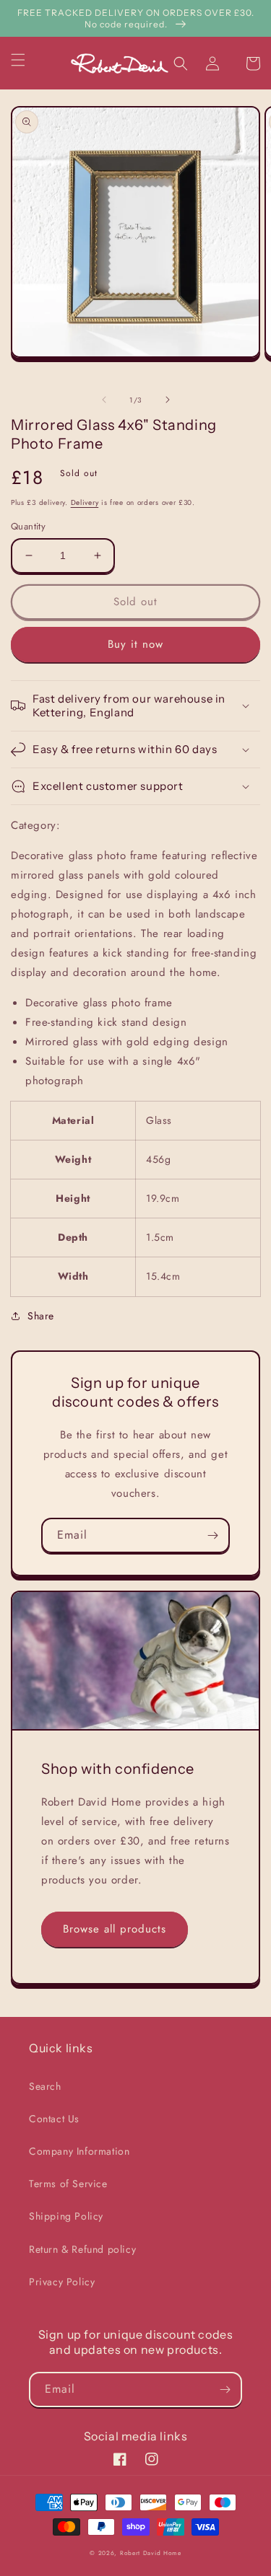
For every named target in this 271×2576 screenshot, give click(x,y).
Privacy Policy (62, 2282)
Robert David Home (151, 2553)
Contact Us (54, 2119)
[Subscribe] (212, 1535)
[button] (27, 60)
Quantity (28, 526)
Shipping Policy (66, 2216)
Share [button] (41, 1316)
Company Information (79, 2151)
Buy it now (135, 644)
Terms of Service (68, 2184)
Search (45, 2086)
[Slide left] (104, 400)
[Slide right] (168, 400)
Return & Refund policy (82, 2249)
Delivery (85, 502)
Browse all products (115, 1929)
